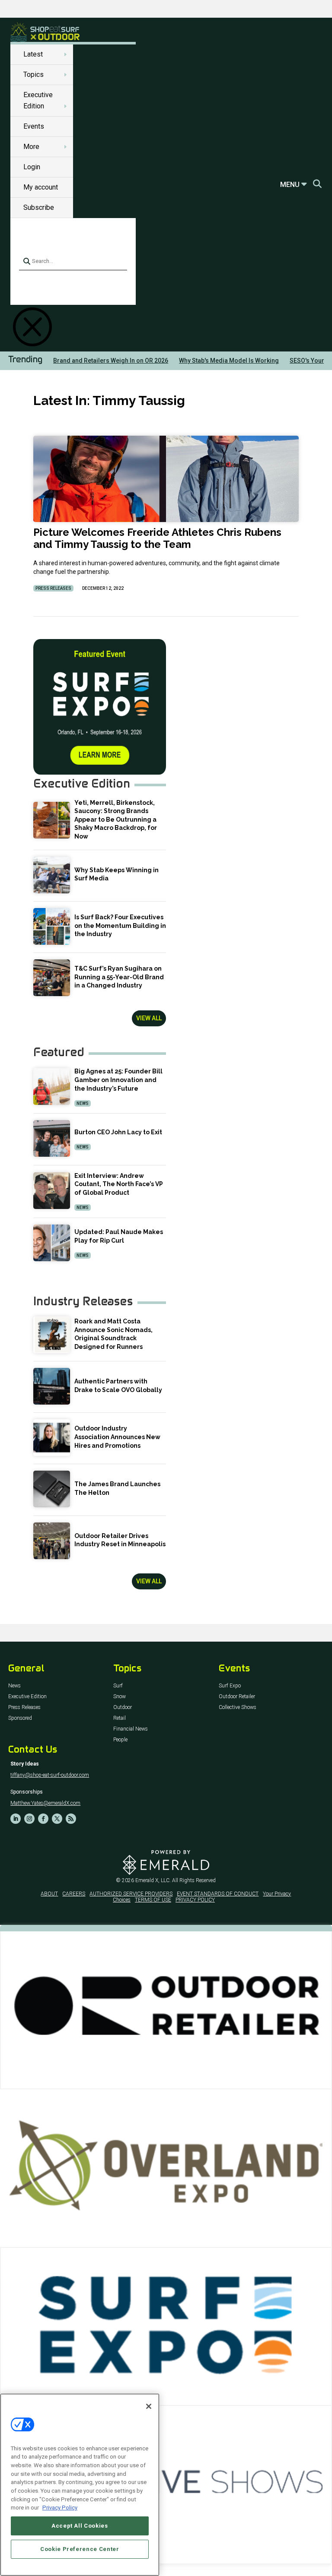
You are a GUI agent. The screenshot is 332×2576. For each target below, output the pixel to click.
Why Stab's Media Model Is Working (229, 361)
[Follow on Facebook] (43, 1819)
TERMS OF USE (153, 1900)
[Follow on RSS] (71, 1819)
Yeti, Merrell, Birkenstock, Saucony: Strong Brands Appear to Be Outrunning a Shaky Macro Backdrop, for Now (116, 820)
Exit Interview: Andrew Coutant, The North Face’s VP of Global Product (119, 1184)
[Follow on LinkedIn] (16, 1819)
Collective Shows (238, 1707)
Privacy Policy (60, 2508)
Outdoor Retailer (237, 1697)
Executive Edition (27, 1697)
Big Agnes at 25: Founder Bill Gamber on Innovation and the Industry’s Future (118, 1080)
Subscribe (39, 207)
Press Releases (53, 588)
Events (34, 126)
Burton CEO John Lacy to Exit (118, 1132)
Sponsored (20, 1718)
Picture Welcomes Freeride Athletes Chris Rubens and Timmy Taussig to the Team (157, 538)
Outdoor (123, 1707)
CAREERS (74, 1894)
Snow (120, 1697)
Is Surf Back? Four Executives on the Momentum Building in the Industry (120, 926)
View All (149, 1018)
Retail (120, 1718)
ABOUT (49, 1894)
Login (32, 167)
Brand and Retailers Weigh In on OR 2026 (111, 361)
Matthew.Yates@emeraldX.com (45, 1803)
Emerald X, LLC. (153, 1880)
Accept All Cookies (80, 2526)
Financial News (131, 1729)
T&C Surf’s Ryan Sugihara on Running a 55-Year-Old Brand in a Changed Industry (119, 977)
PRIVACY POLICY (195, 1900)
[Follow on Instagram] (29, 1819)
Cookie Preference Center (80, 2549)
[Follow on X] (57, 1819)
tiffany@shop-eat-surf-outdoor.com (50, 1775)
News (83, 1103)
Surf (118, 1686)
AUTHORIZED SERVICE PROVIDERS (131, 1894)
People (120, 1740)
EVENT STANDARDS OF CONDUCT (218, 1894)
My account (41, 187)
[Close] (149, 2406)
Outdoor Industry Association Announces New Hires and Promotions (117, 1437)
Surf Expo (230, 1686)
